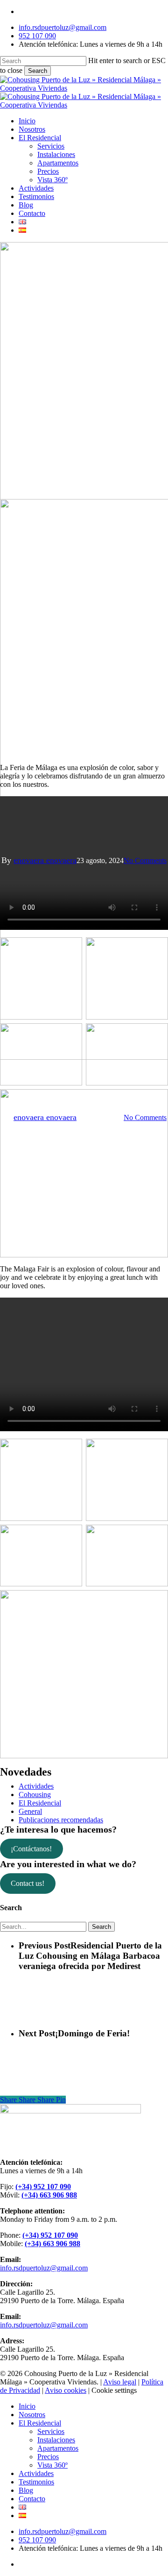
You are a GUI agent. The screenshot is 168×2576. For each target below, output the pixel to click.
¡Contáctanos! (31, 1849)
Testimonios (36, 2482)
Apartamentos (58, 2448)
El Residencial (40, 1803)
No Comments (145, 860)
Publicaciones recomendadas (61, 1820)
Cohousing (35, 1795)
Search (38, 71)
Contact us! (28, 1883)
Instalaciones (56, 2440)
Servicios (51, 2431)
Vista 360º (52, 2465)
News (84, 1070)
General (30, 1811)
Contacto (32, 2499)
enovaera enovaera (45, 860)
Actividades (36, 1786)
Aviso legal (120, 2382)
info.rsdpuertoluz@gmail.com (44, 2268)
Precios (48, 2457)
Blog (26, 2490)
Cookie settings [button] (114, 2390)
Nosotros (32, 2415)
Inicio (27, 2406)
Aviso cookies (66, 2390)
